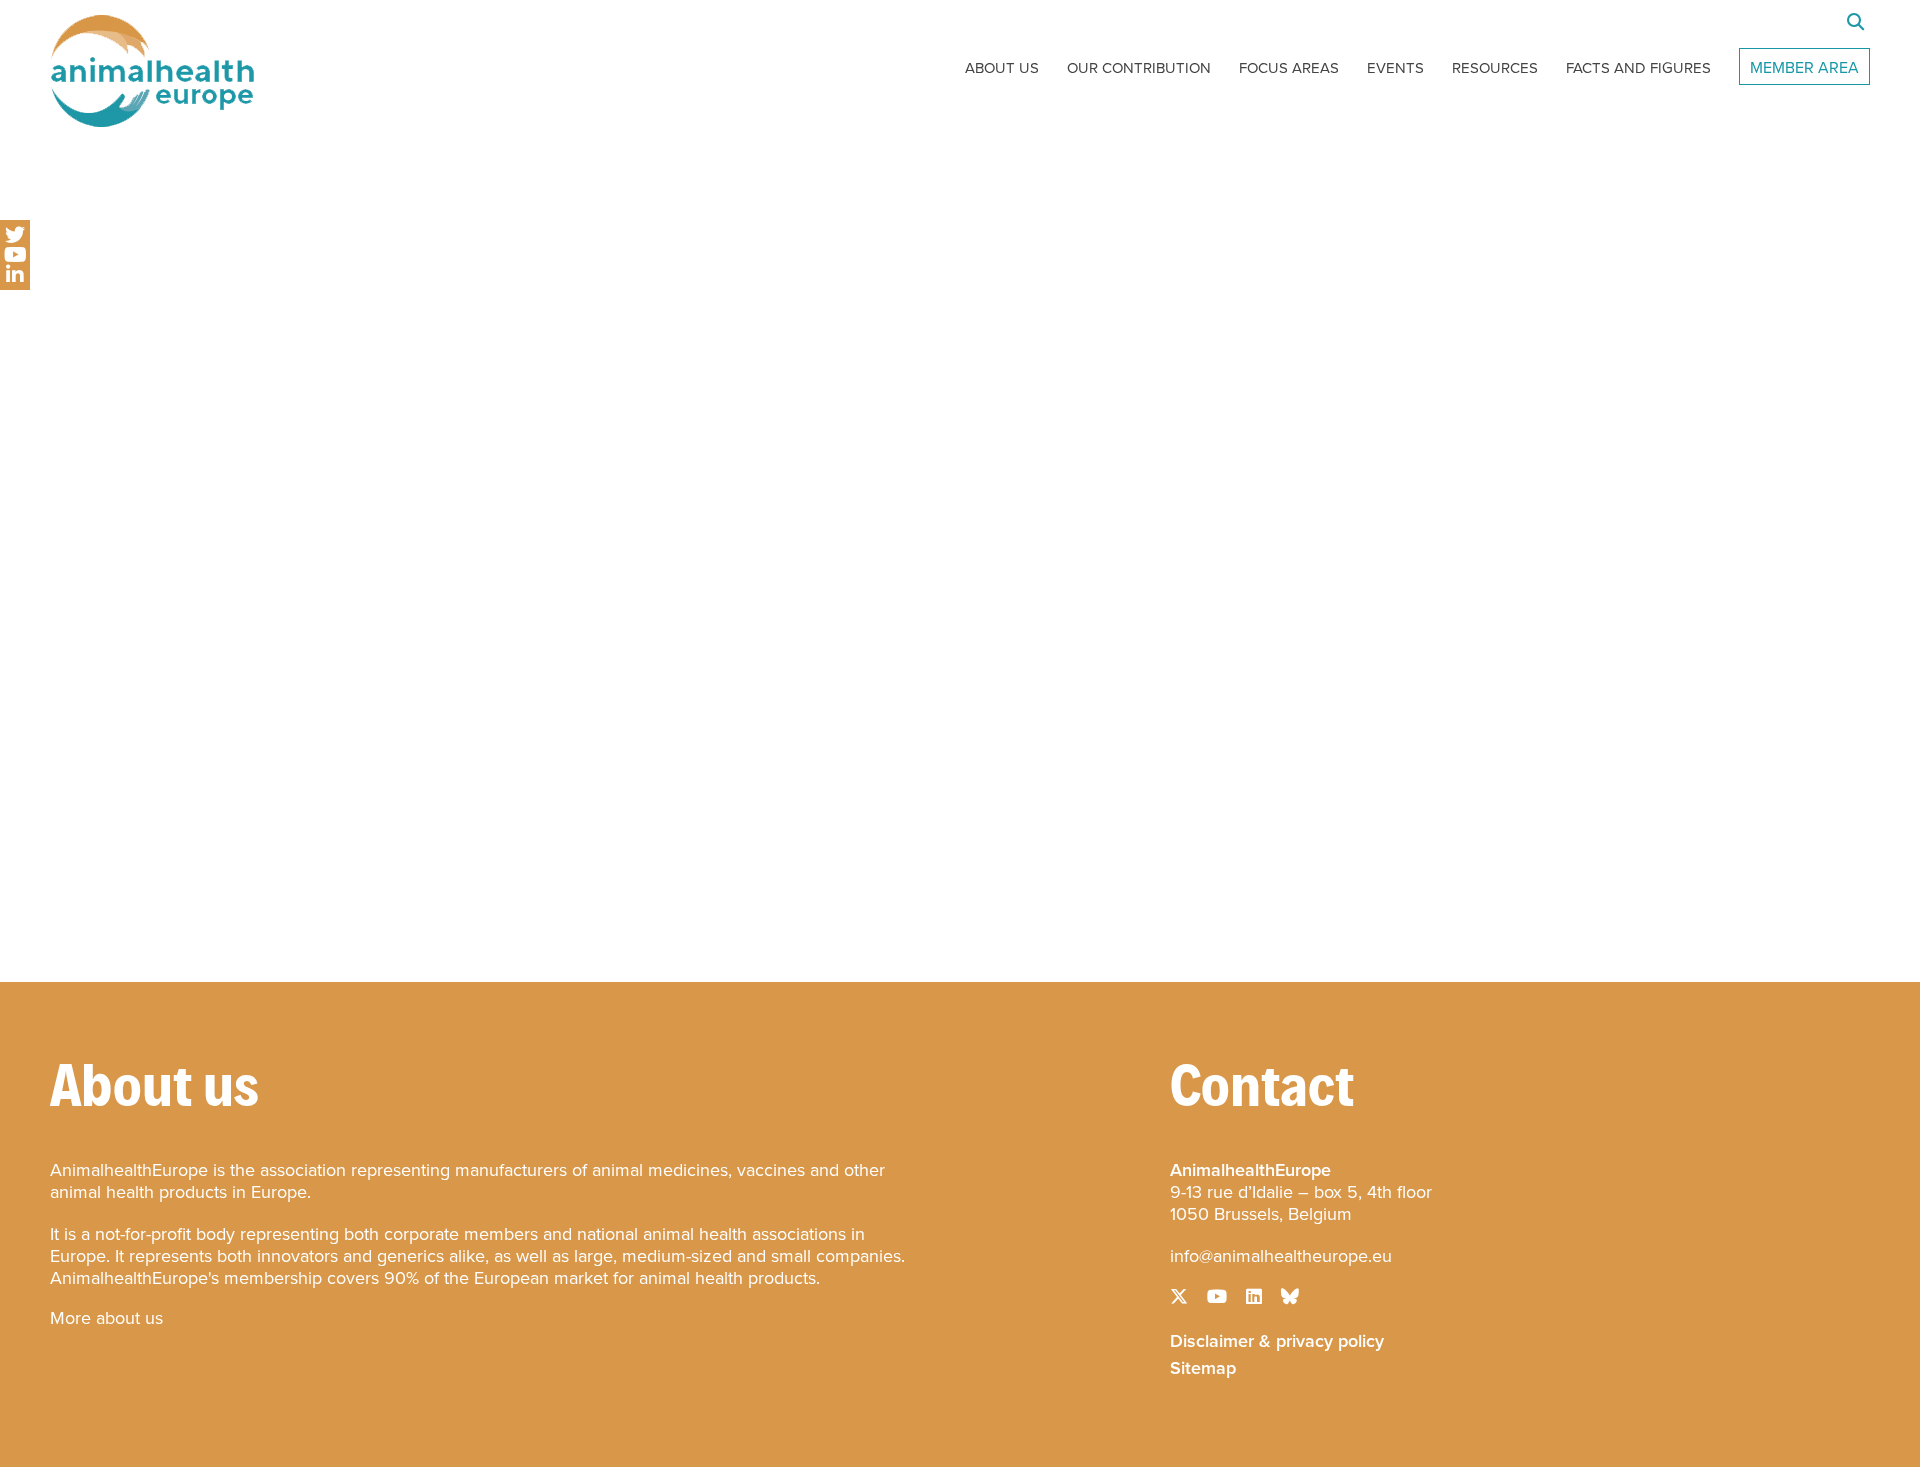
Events (1395, 68)
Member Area (1804, 67)
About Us (1002, 68)
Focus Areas (1289, 68)
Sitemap (1203, 1366)
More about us (106, 1318)
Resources (1495, 68)
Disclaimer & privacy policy (1277, 1339)
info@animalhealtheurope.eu (1281, 1256)
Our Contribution (1139, 68)
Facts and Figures (1638, 68)
